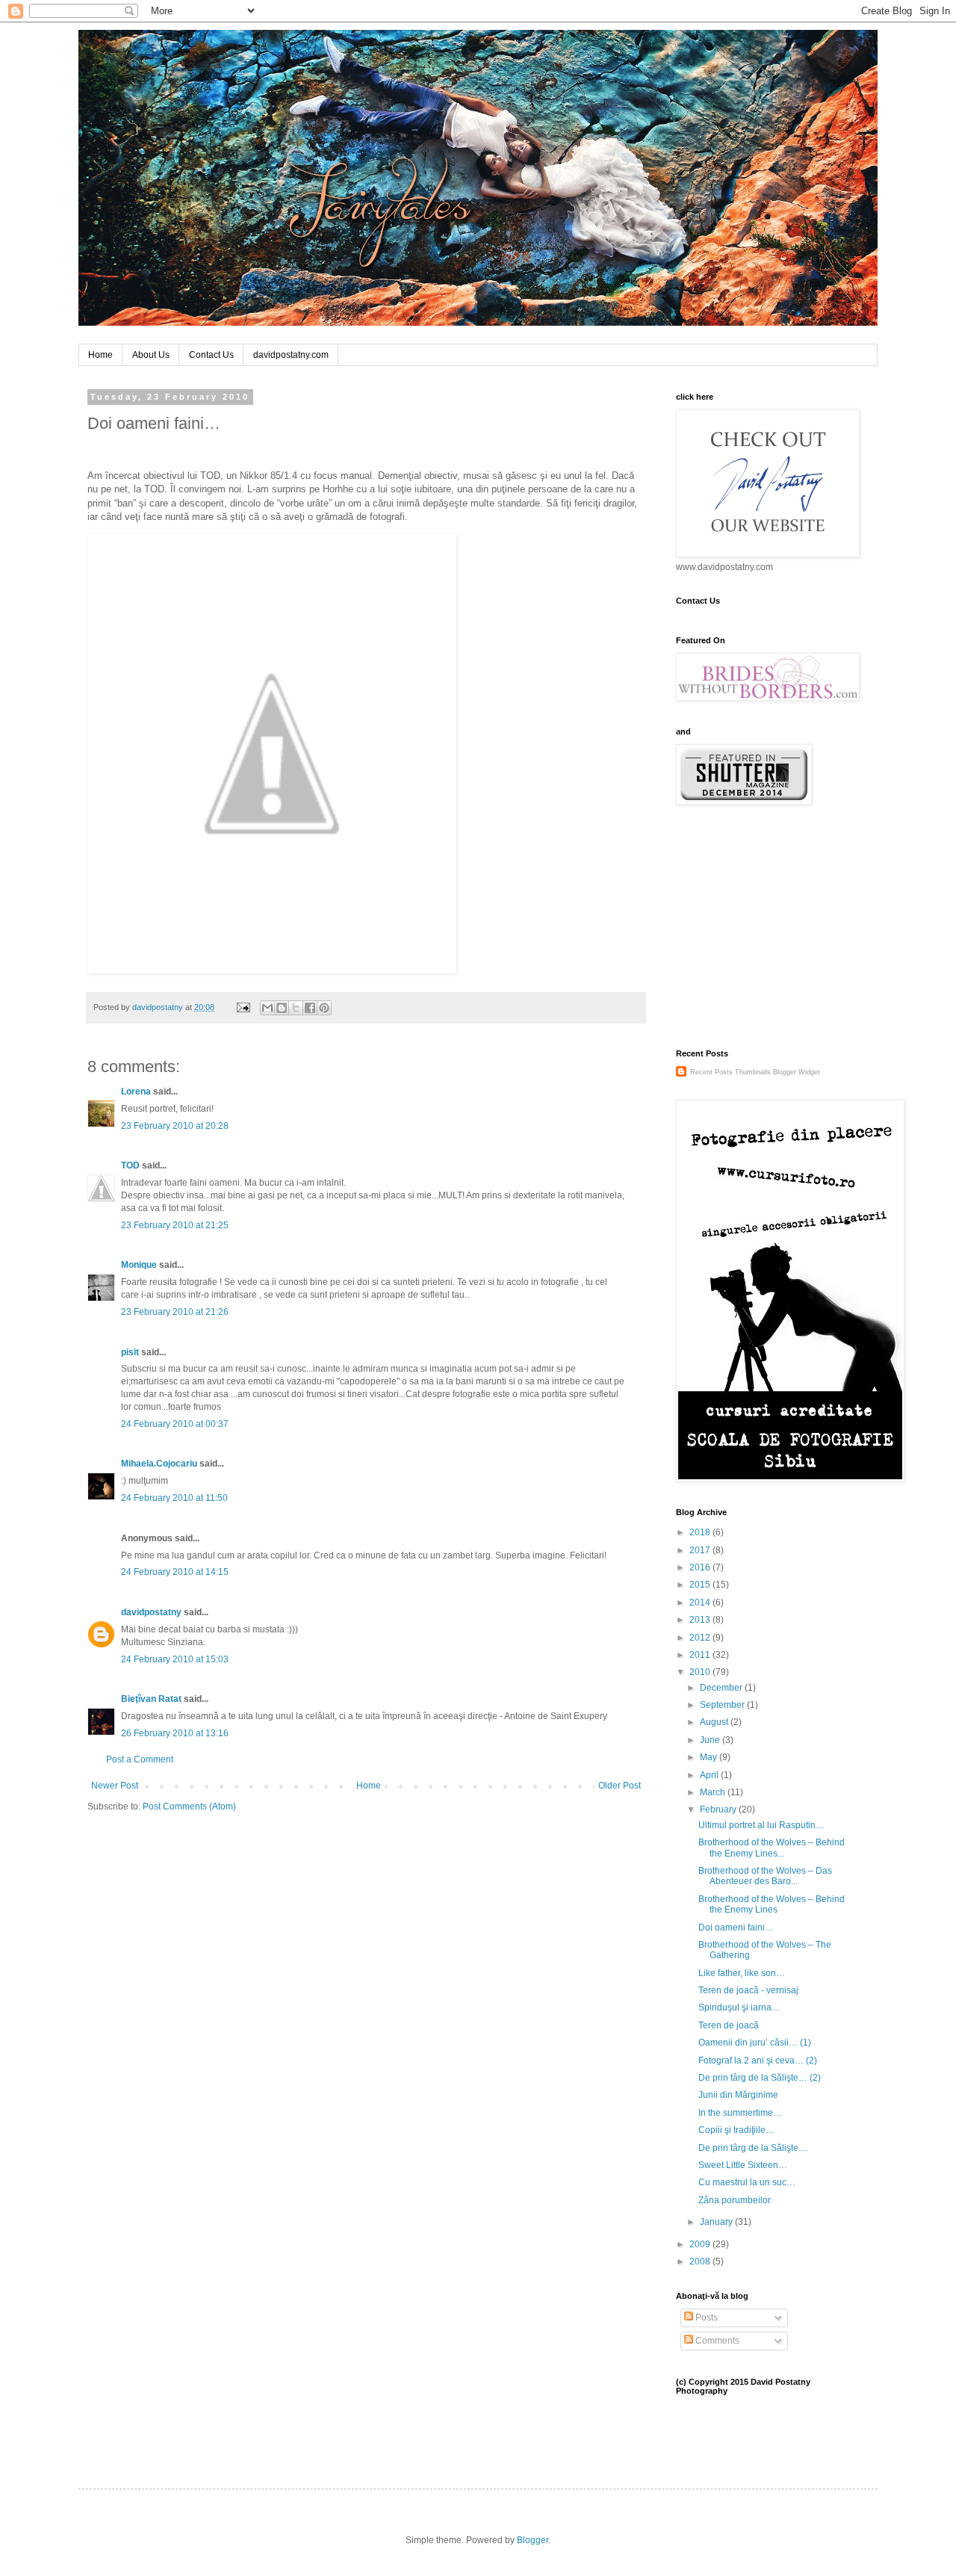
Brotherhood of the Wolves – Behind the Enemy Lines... (772, 1848)
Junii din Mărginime (738, 2095)
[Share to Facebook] (310, 1008)
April (710, 1775)
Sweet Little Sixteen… (743, 2165)
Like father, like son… (742, 1973)
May (710, 1757)
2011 (701, 1655)
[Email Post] (243, 1007)
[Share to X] (296, 1008)
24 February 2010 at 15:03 (175, 1659)
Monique (139, 1265)
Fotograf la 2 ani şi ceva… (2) (758, 2061)
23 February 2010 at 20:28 (175, 1126)
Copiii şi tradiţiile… (736, 2130)
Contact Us (211, 355)
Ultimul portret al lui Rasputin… (761, 1825)
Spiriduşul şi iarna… (739, 2007)
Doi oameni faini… (736, 1928)
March (714, 1792)
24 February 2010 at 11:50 (174, 1498)
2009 (701, 2244)
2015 (701, 1585)
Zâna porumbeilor (735, 2200)
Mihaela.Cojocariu (159, 1464)
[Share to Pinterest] (324, 1008)
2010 (701, 1672)
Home (100, 355)
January (717, 2222)
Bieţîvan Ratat (151, 1699)
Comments (716, 2341)
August (715, 1722)
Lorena (136, 1092)
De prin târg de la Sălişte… (753, 2148)
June (711, 1740)
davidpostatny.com (291, 355)
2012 (701, 1638)
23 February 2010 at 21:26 (175, 1312)
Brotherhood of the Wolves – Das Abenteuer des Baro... (765, 1876)
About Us (151, 355)
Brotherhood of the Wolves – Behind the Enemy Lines (772, 1904)
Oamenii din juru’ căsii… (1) (755, 2043)
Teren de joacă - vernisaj (748, 1990)
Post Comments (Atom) (189, 1806)
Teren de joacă (729, 2025)
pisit (130, 1352)
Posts (705, 2318)
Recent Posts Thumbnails (730, 1072)
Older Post (620, 1786)
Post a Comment (140, 1759)
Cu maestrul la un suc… (747, 2182)
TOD (130, 1165)
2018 (701, 1532)
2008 (701, 2261)
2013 (701, 1620)
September (723, 1705)
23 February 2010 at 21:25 (175, 1225)
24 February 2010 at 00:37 (175, 1424)
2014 (701, 1603)
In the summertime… (740, 2113)
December (722, 1688)
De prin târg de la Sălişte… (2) (760, 2078)
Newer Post (115, 1786)
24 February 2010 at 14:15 (175, 1572)
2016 (701, 1567)
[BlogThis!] (282, 1008)
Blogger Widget (797, 1072)
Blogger (533, 2540)
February (719, 1809)
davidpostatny (151, 1612)
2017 (701, 1550)
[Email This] (267, 1008)
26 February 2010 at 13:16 (175, 1733)
